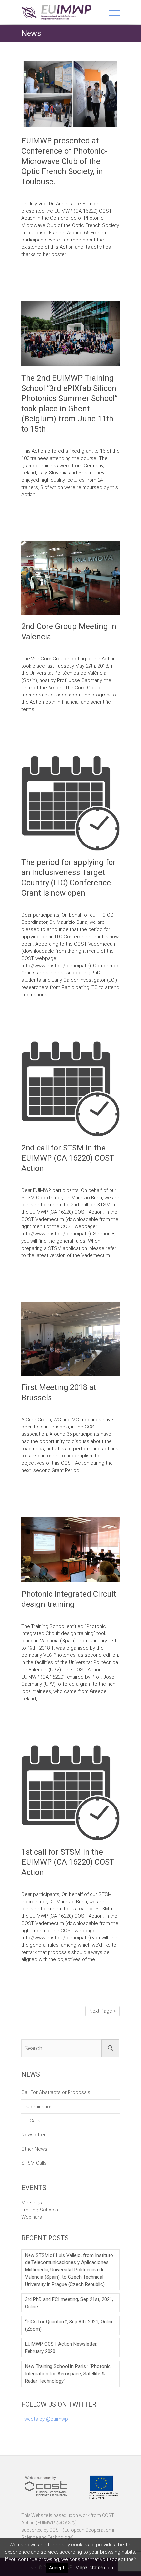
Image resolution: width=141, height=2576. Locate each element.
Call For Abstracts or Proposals (56, 2092)
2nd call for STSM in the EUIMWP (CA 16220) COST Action (68, 1158)
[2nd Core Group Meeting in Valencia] (70, 578)
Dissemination (37, 2107)
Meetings (32, 2203)
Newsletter (33, 2135)
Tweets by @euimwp (45, 2419)
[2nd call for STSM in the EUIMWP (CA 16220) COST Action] (70, 1089)
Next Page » (102, 2011)
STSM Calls (34, 2163)
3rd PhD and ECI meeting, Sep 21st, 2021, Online (69, 2303)
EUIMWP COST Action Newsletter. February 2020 (61, 2348)
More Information (94, 2568)
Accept (57, 2568)
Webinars (32, 2217)
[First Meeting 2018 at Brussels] (70, 1339)
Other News (34, 2149)
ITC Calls (31, 2121)
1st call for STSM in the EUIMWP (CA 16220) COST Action (68, 1862)
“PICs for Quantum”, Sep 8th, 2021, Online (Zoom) (69, 2325)
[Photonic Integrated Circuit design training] (70, 1550)
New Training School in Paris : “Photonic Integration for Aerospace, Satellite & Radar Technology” (68, 2374)
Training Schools (40, 2210)
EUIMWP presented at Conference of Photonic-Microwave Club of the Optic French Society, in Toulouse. (64, 161)
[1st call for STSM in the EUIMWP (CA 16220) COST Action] (70, 1793)
